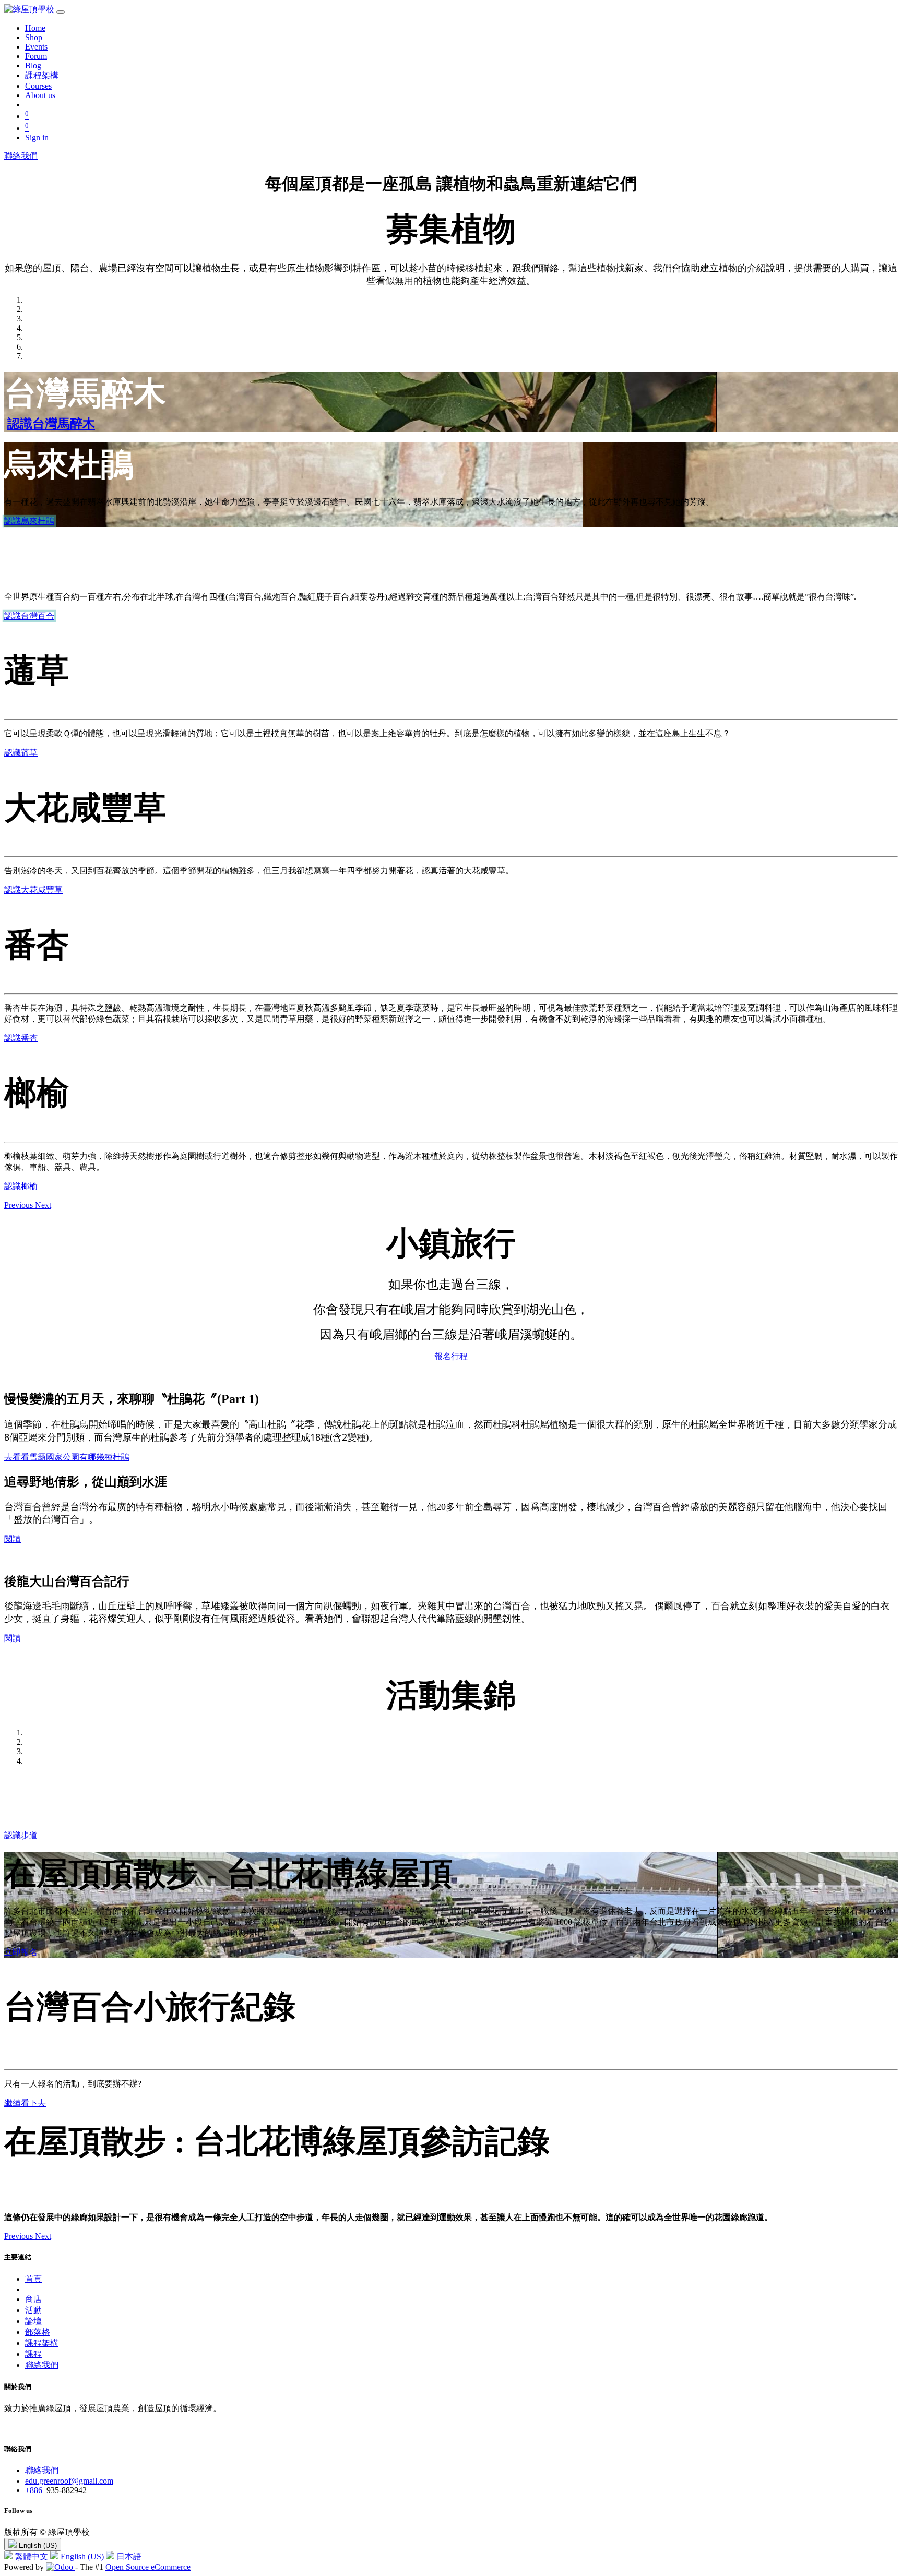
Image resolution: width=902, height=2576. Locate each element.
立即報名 (21, 1952)
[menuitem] (35, 28)
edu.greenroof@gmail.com (69, 2481)
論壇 (33, 2321)
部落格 (38, 2332)
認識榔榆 (21, 1186)
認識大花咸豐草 (33, 890)
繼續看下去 (25, 2103)
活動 (33, 2310)
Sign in (37, 137)
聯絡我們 (21, 156)
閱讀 (13, 1539)
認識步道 (21, 1835)
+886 (36, 2490)
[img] (20, 1205)
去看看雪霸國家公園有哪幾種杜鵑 (67, 1457)
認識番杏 (21, 1038)
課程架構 (42, 2343)
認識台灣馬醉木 (51, 424)
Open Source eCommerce (148, 2567)
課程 (33, 2354)
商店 (33, 2299)
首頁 (33, 2279)
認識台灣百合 (29, 616)
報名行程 (451, 1356)
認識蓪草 (21, 753)
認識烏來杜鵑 (29, 521)
